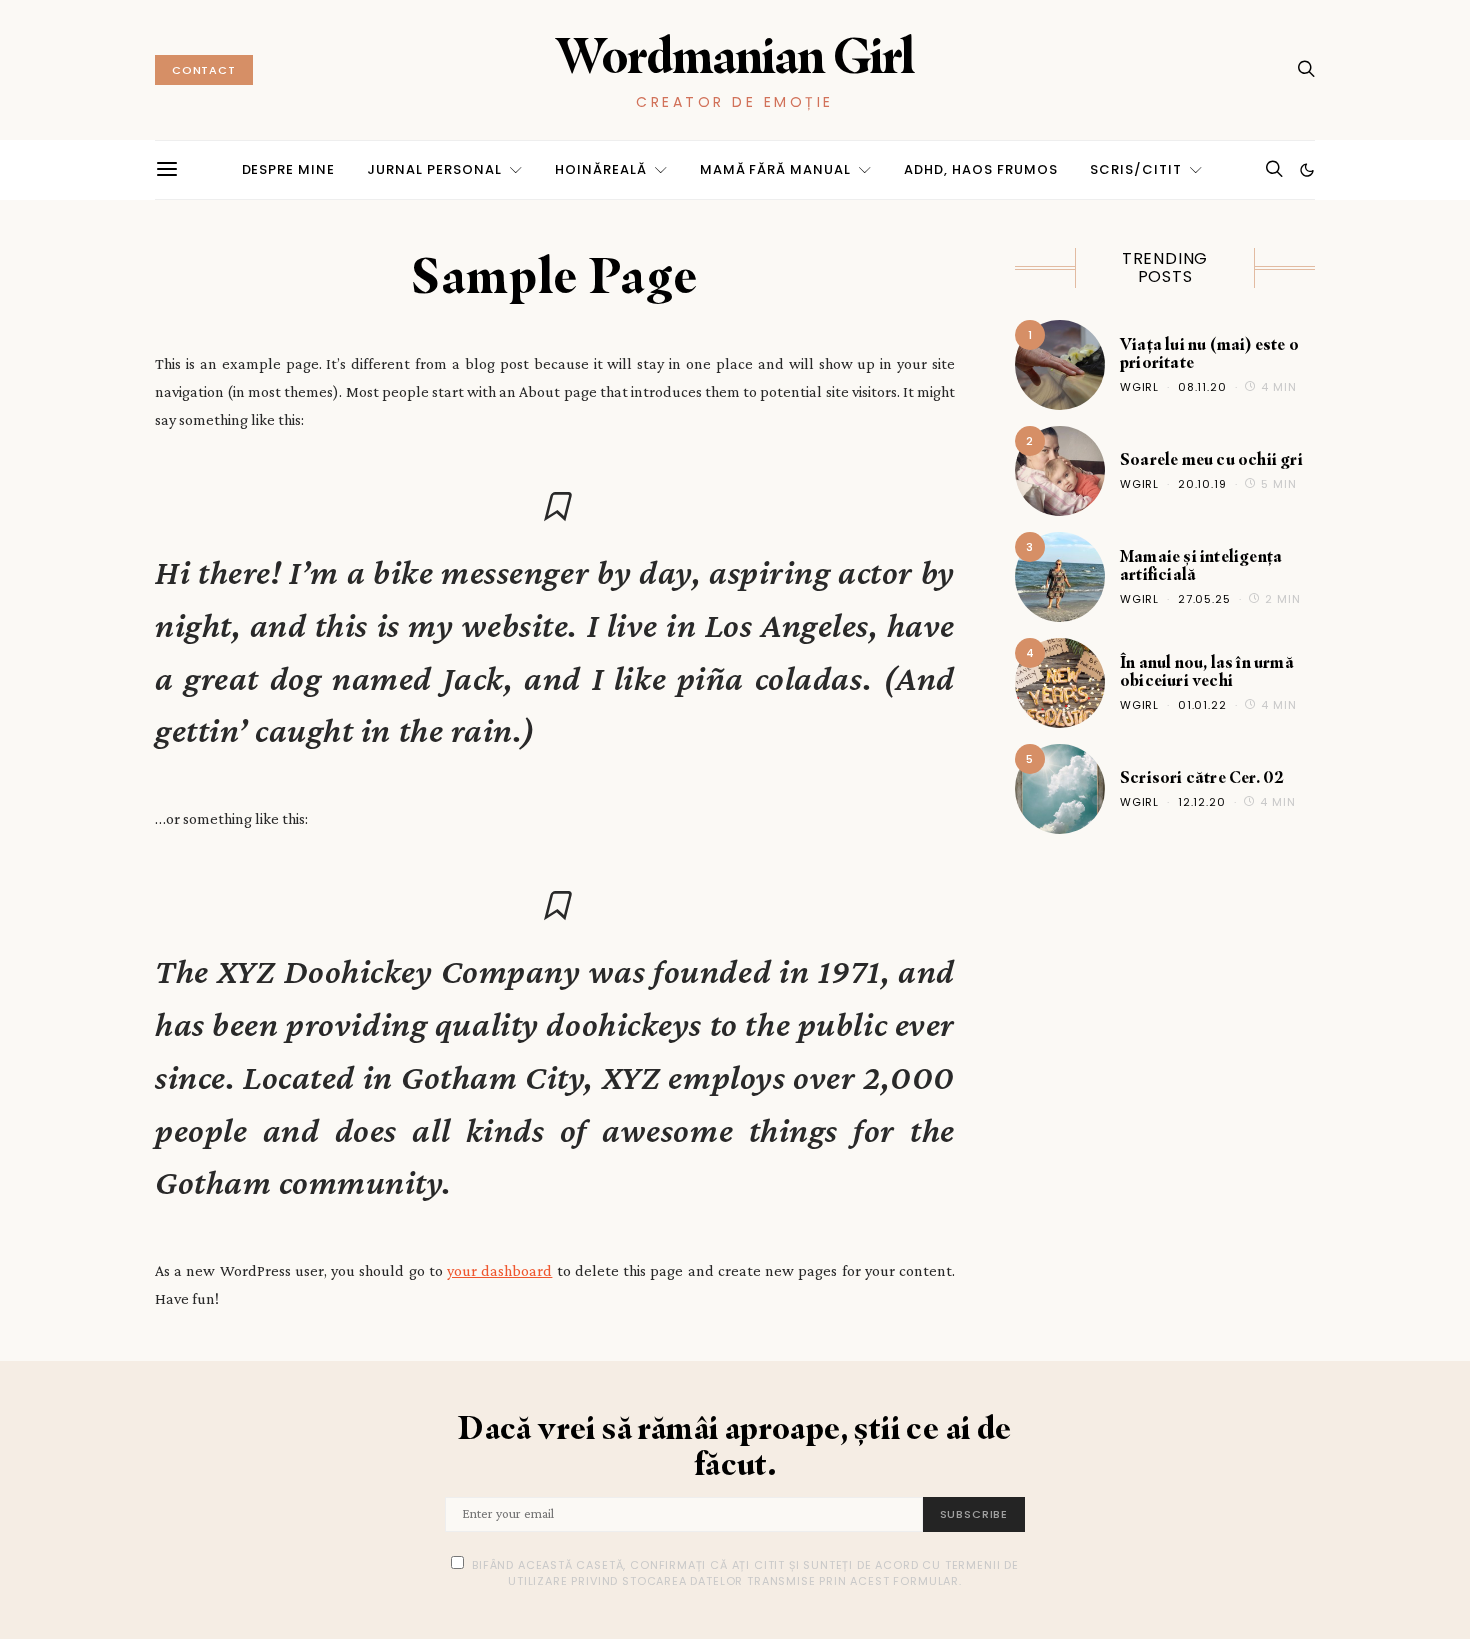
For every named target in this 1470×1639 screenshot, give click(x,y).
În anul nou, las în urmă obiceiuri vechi (1207, 671)
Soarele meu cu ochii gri (1211, 459)
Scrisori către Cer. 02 (1202, 777)
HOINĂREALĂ (601, 169)
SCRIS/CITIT (1136, 169)
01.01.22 (1202, 705)
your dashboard (499, 1270)
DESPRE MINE (289, 169)
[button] (1307, 170)
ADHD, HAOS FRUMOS (981, 169)
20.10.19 (1202, 484)
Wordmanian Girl (734, 55)
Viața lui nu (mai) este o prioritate (1209, 353)
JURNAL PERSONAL (434, 169)
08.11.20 (1202, 387)
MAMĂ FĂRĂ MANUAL (776, 169)
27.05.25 (1204, 599)
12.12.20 (1202, 802)
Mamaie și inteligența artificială (1201, 565)
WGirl (1139, 387)
